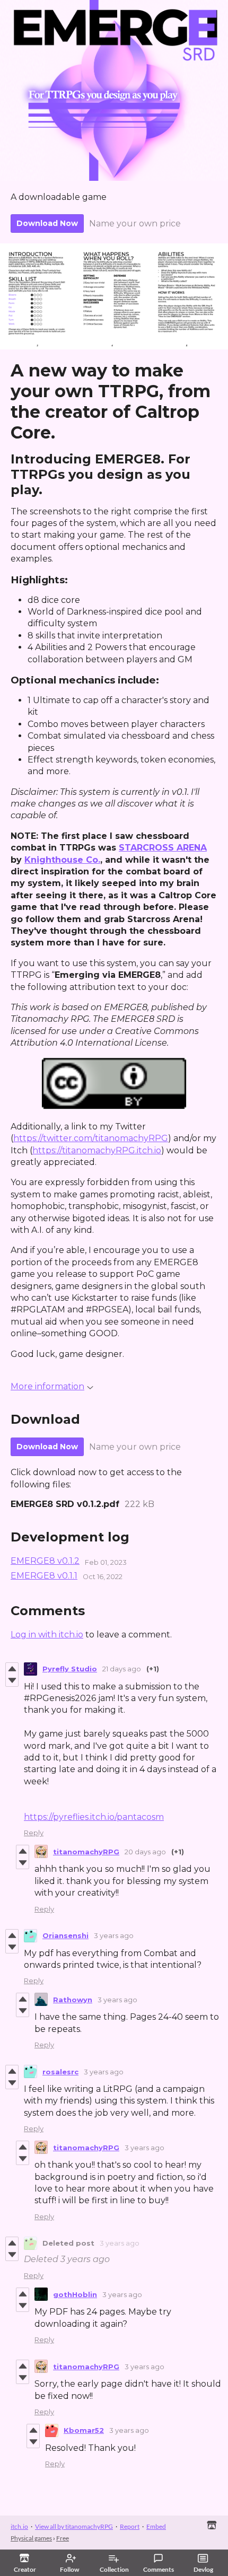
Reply (34, 1833)
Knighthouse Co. (62, 860)
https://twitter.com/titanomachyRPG (91, 1138)
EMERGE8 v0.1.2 (45, 1561)
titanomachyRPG (86, 1852)
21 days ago (122, 1669)
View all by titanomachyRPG (74, 2526)
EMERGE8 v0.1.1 (44, 1576)
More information (47, 1386)
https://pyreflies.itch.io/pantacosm (94, 1817)
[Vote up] (12, 1669)
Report (130, 2526)
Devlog (203, 2569)
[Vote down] (12, 1680)
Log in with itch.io (47, 1635)
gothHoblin (75, 2294)
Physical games (31, 2538)
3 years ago (114, 1935)
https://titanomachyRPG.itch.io (97, 1150)
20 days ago (145, 1852)
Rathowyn (73, 2000)
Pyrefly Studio (70, 1669)
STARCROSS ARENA (163, 848)
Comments (159, 2569)
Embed (156, 2526)
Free (63, 2538)
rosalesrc (60, 2072)
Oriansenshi (65, 1935)
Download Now (47, 223)
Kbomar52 (84, 2430)
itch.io (19, 2526)
